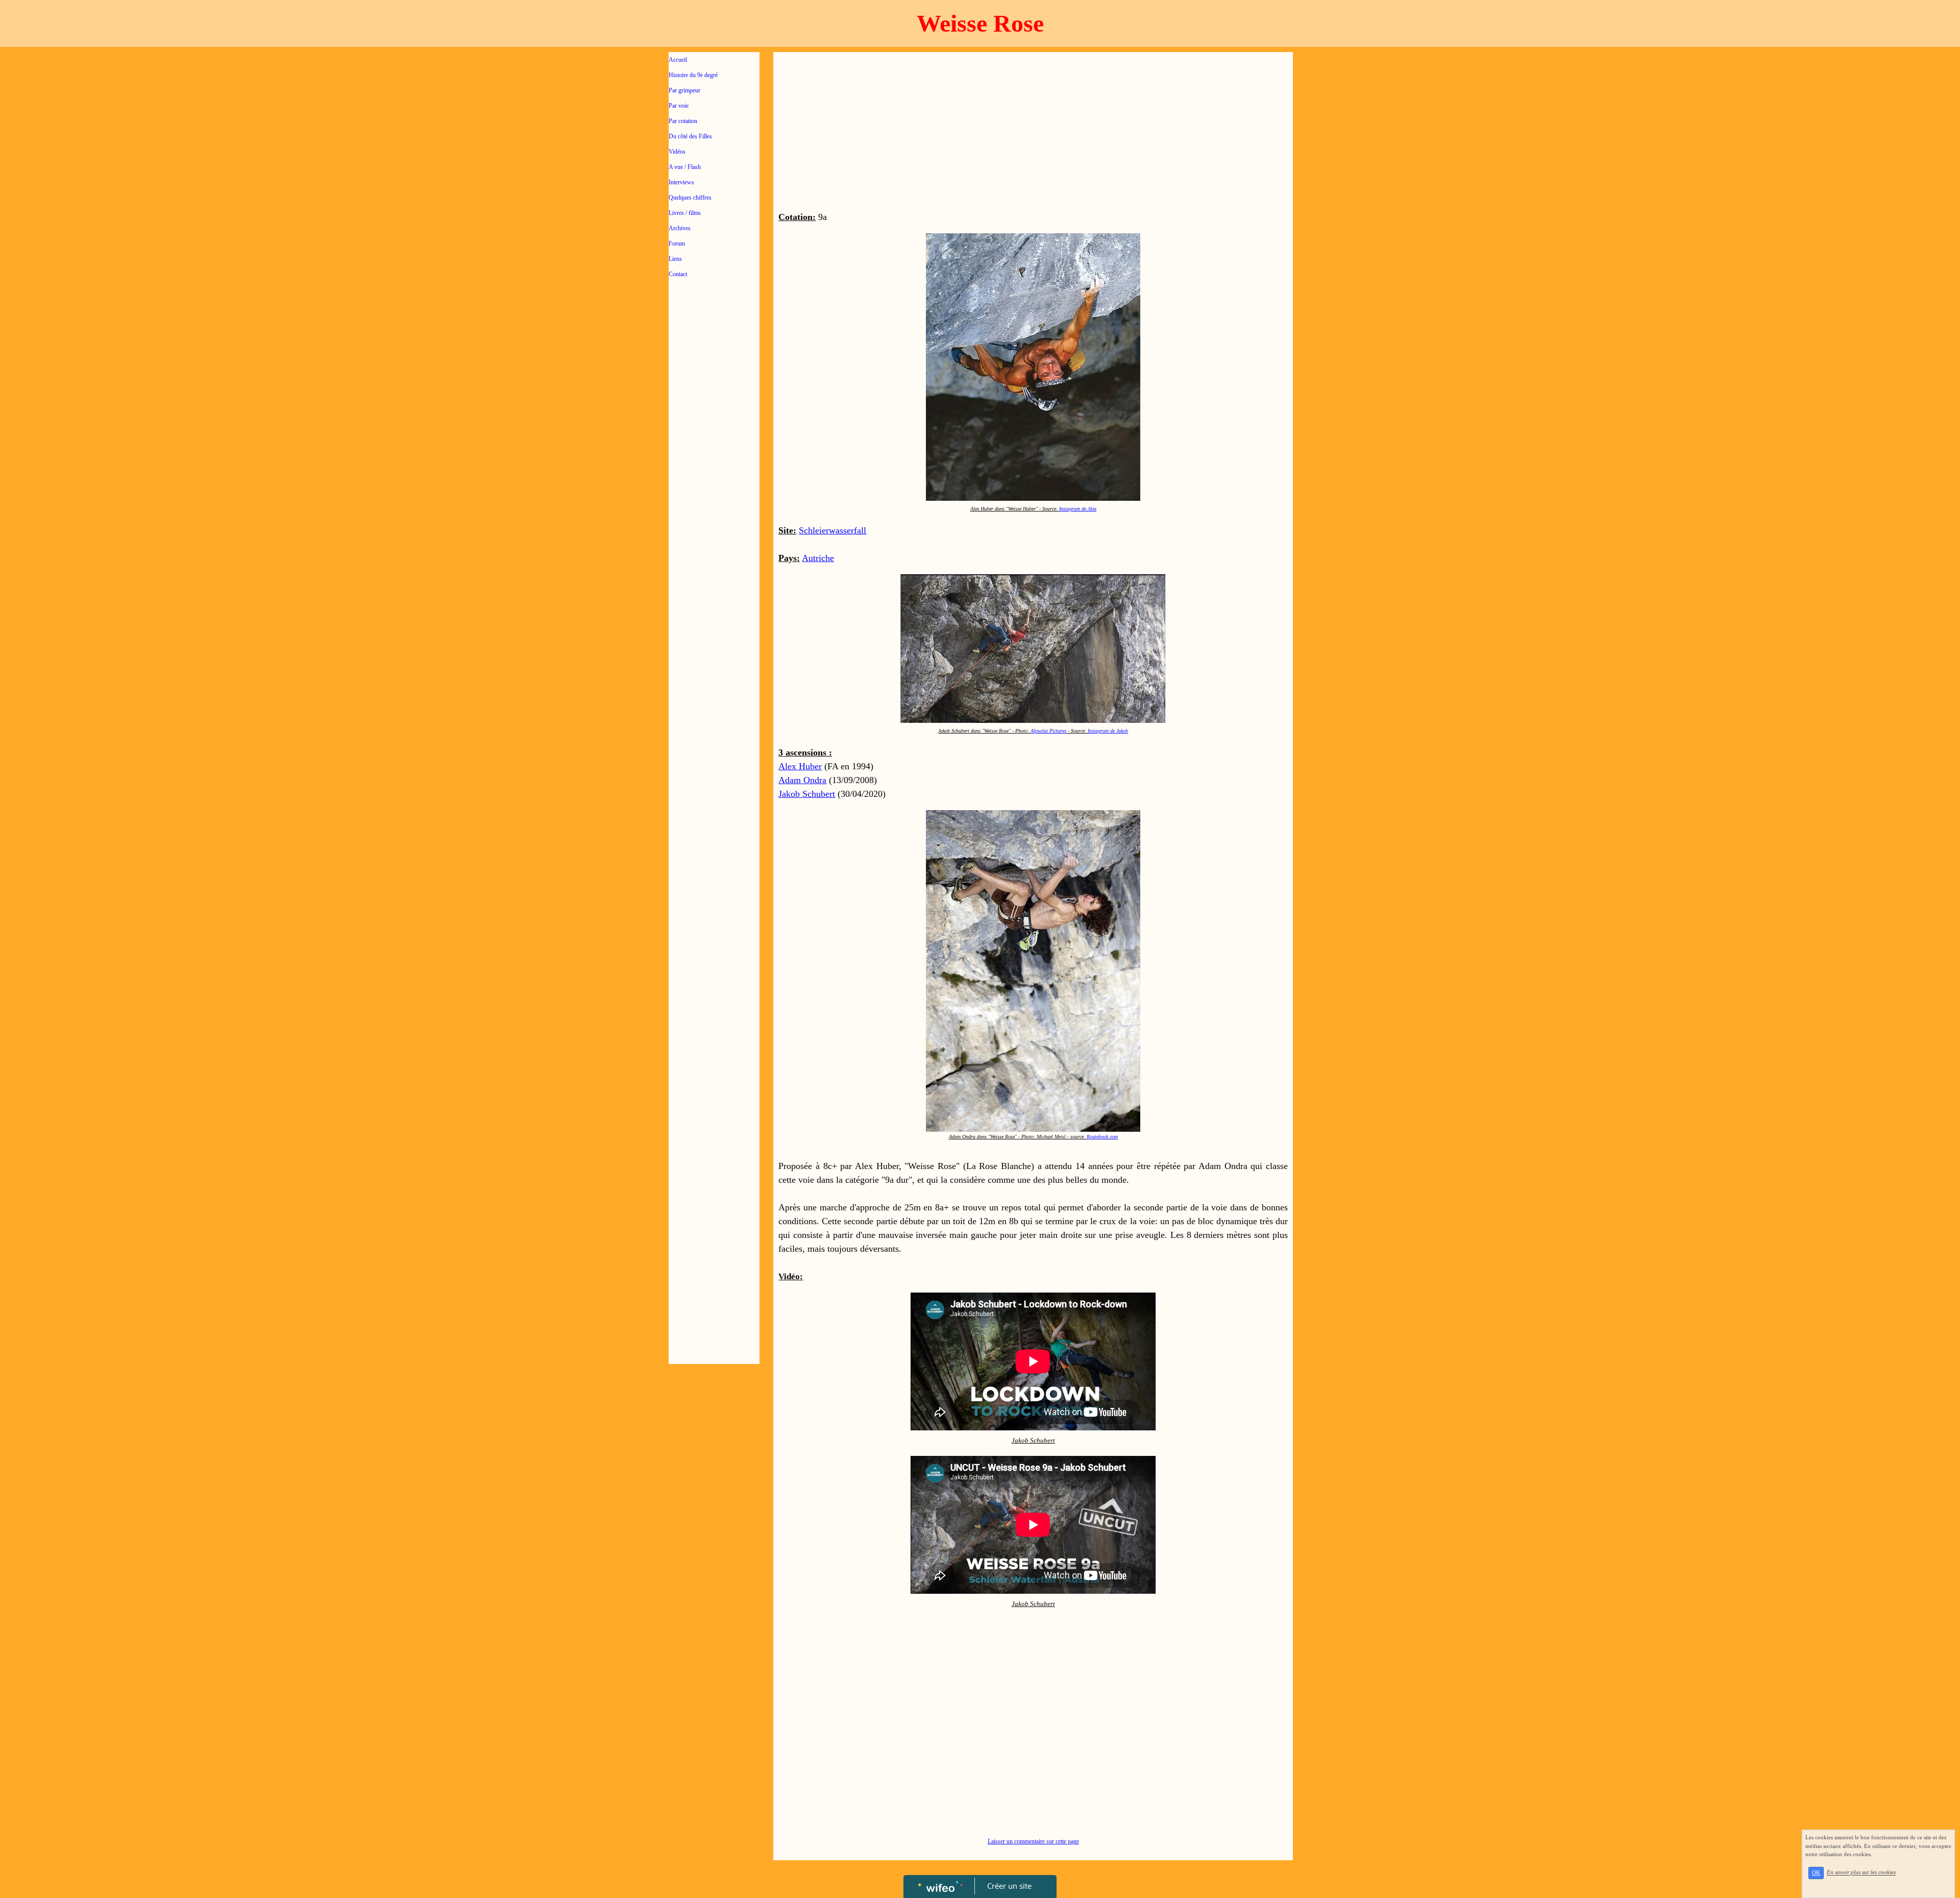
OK (1816, 1873)
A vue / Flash (685, 167)
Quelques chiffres (690, 198)
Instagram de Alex (1078, 509)
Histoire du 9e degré (693, 75)
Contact (678, 274)
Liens (675, 259)
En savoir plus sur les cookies (1861, 1872)
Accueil (678, 60)
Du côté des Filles (690, 136)
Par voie (679, 106)
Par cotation (683, 121)
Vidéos (677, 152)
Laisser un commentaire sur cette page (1033, 1841)
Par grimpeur (684, 90)
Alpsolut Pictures (1048, 731)
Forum (677, 244)
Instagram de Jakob (1108, 731)
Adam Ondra (802, 780)
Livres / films (685, 213)
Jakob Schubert (807, 794)
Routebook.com (1102, 1137)
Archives (680, 228)
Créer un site (1009, 1886)
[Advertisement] (714, 491)
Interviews (681, 182)
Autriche (818, 558)
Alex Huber (800, 766)
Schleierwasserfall (832, 530)
